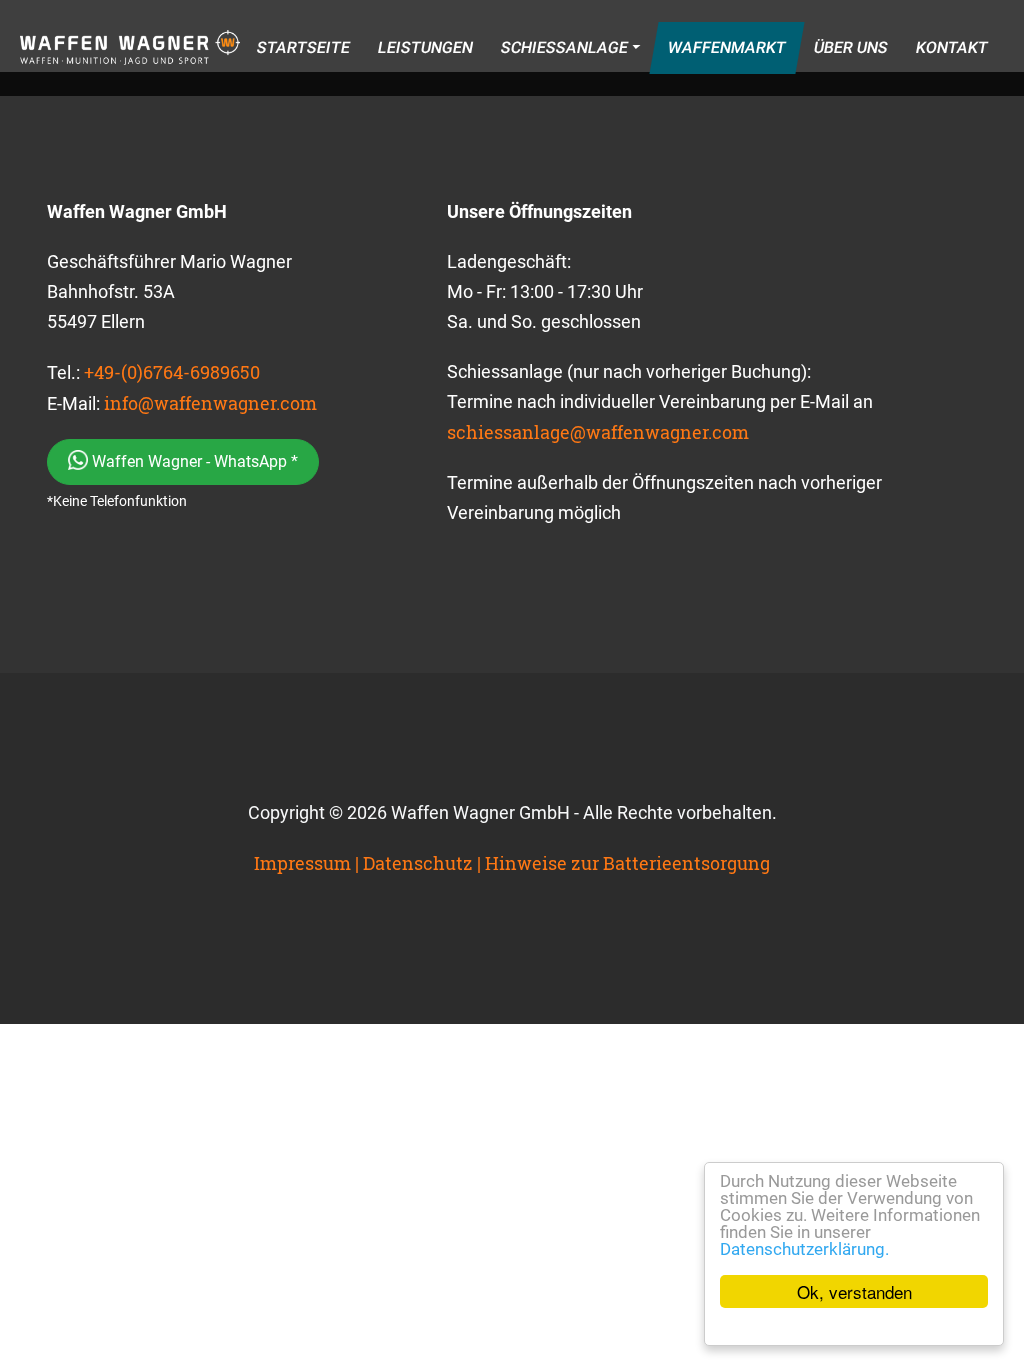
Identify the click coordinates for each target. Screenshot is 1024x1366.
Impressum (302, 863)
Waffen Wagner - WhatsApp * (193, 461)
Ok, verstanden (854, 1291)
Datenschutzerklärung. (804, 1249)
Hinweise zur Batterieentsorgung (627, 863)
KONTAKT (951, 47)
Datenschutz (418, 863)
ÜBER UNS (850, 47)
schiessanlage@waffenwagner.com (598, 432)
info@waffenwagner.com (210, 403)
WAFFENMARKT (726, 47)
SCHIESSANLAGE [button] (564, 47)
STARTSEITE (303, 47)
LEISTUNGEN (425, 47)
